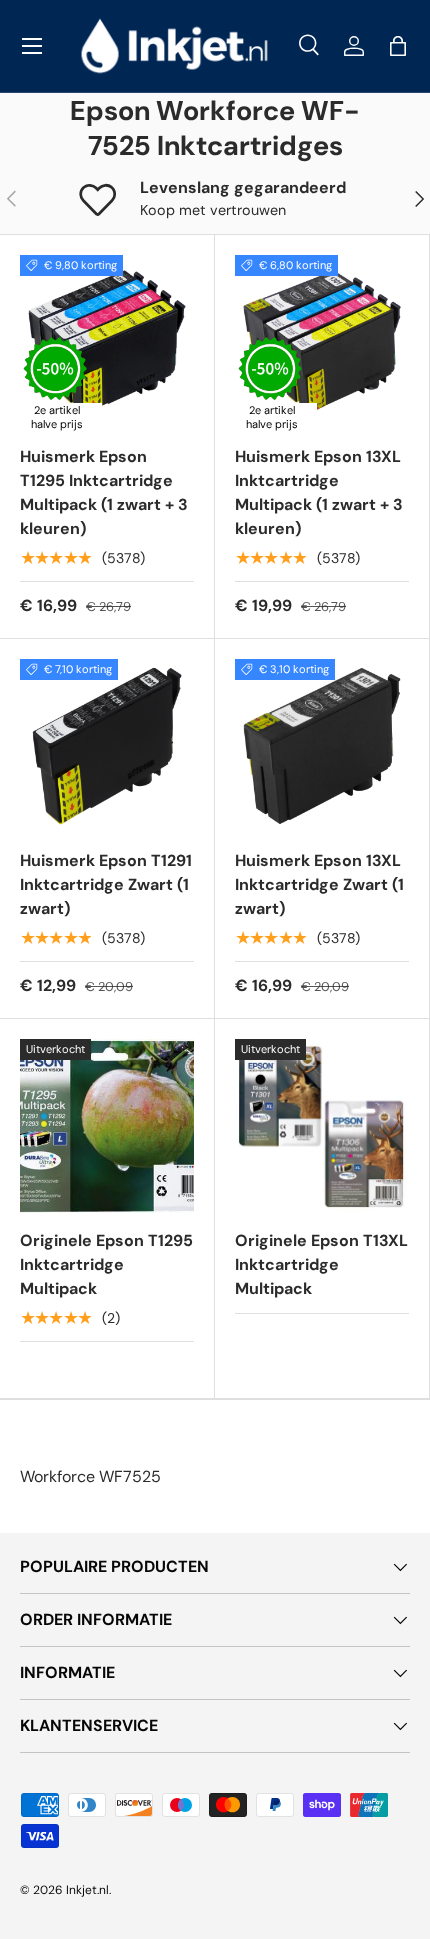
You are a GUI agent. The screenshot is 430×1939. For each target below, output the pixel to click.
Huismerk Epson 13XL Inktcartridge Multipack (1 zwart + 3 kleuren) (319, 492)
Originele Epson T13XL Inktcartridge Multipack (321, 1264)
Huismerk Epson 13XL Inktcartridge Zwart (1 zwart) (319, 884)
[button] (398, 46)
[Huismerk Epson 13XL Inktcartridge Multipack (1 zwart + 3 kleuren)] (322, 342)
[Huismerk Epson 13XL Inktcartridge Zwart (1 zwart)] (322, 746)
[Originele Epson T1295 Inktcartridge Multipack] (107, 1126)
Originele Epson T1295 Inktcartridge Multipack (106, 1264)
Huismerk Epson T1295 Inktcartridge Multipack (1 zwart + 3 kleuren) (104, 492)
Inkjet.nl (87, 1890)
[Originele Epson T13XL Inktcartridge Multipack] (322, 1126)
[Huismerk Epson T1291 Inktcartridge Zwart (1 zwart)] (107, 746)
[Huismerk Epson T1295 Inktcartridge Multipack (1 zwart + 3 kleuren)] (107, 342)
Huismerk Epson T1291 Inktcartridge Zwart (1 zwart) (106, 884)
